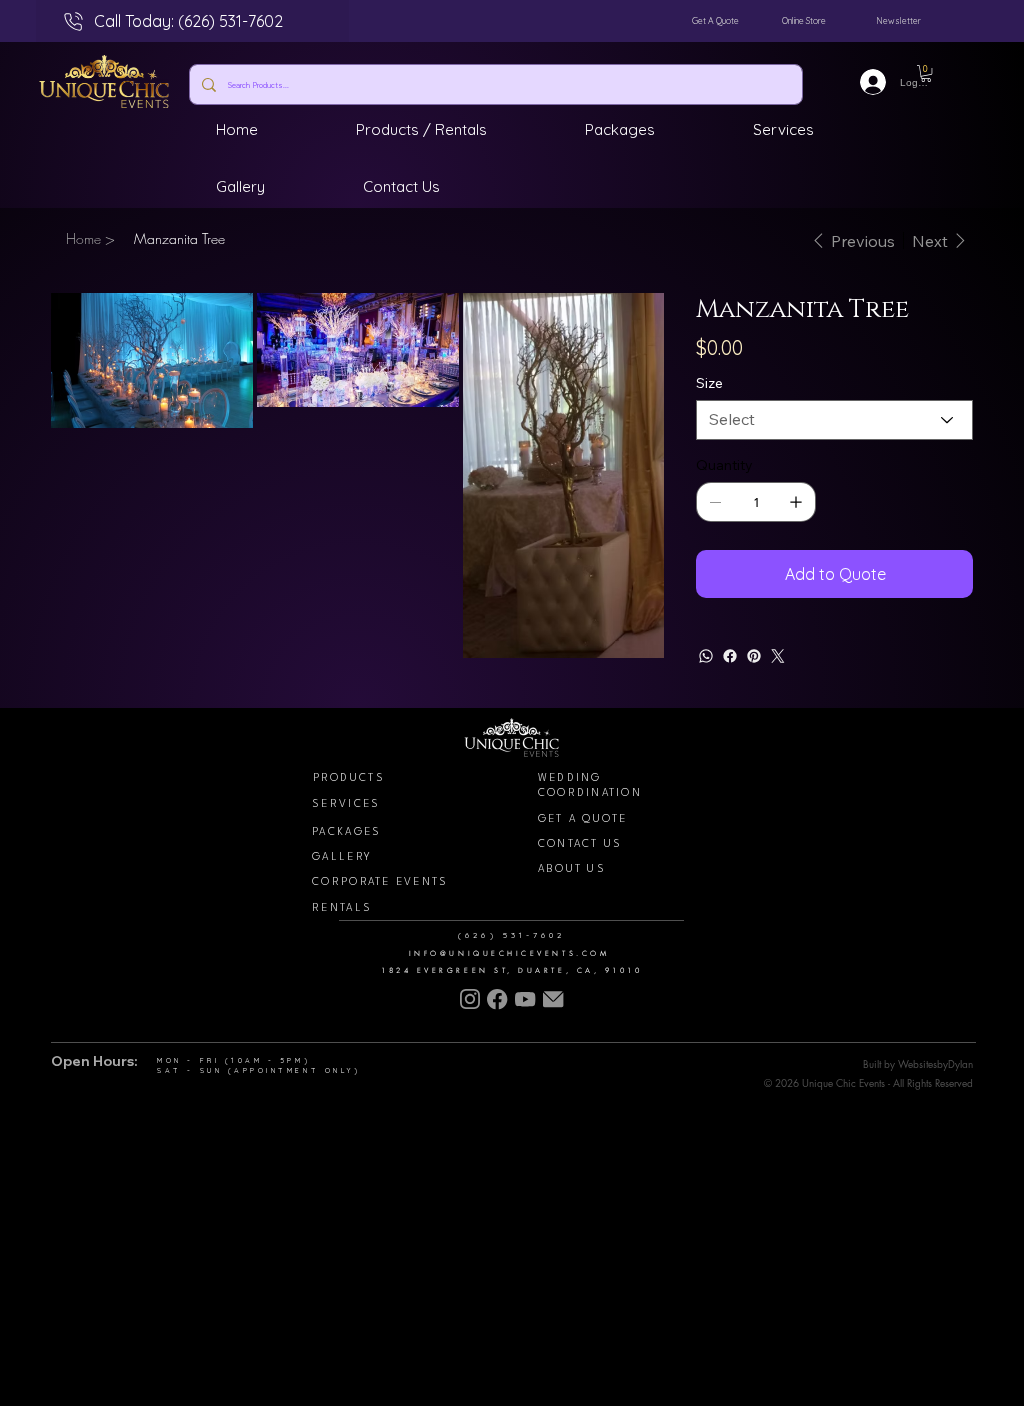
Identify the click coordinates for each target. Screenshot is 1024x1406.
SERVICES (346, 804)
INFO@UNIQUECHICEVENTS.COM (509, 953)
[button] (926, 73)
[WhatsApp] (706, 656)
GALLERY (342, 857)
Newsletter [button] (898, 20)
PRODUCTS (349, 778)
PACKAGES (346, 832)
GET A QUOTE (583, 819)
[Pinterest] (754, 656)
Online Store (804, 20)
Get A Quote (715, 20)
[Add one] (796, 502)
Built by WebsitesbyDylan (918, 1063)
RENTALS (342, 908)
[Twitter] (778, 656)
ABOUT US (572, 869)
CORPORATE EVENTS (380, 882)
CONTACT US (580, 844)
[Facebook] (730, 656)
